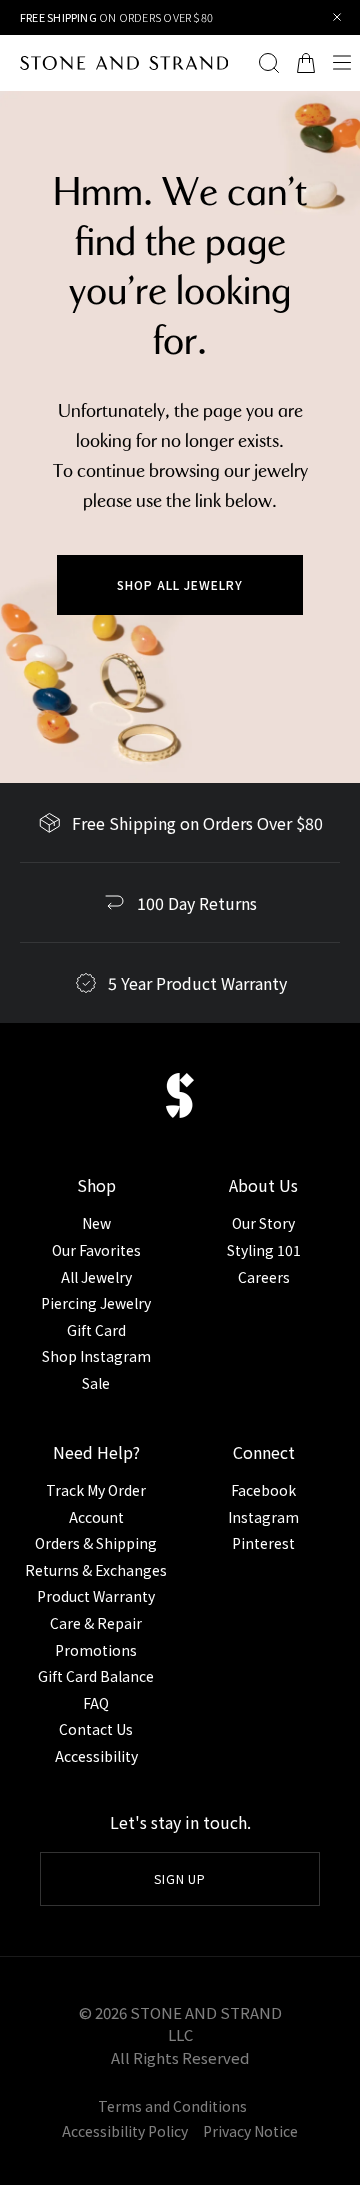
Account (96, 1517)
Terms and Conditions (172, 2106)
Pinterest (263, 1543)
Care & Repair (96, 1623)
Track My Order (96, 1490)
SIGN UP (180, 1878)
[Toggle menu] (342, 63)
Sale (96, 1383)
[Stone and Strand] (114, 63)
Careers (264, 1277)
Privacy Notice (250, 2131)
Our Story (263, 1223)
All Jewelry (96, 1277)
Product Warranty (96, 1596)
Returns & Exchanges (96, 1570)
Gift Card (96, 1330)
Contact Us (96, 1729)
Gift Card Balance (96, 1676)
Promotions (96, 1650)
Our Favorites (96, 1250)
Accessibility (96, 1756)
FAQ (96, 1703)
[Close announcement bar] (337, 17)
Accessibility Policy (125, 2131)
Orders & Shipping (96, 1543)
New (96, 1223)
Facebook (263, 1490)
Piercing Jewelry (96, 1303)
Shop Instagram (96, 1356)
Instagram (263, 1517)
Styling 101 (264, 1250)
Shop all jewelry (179, 584)
